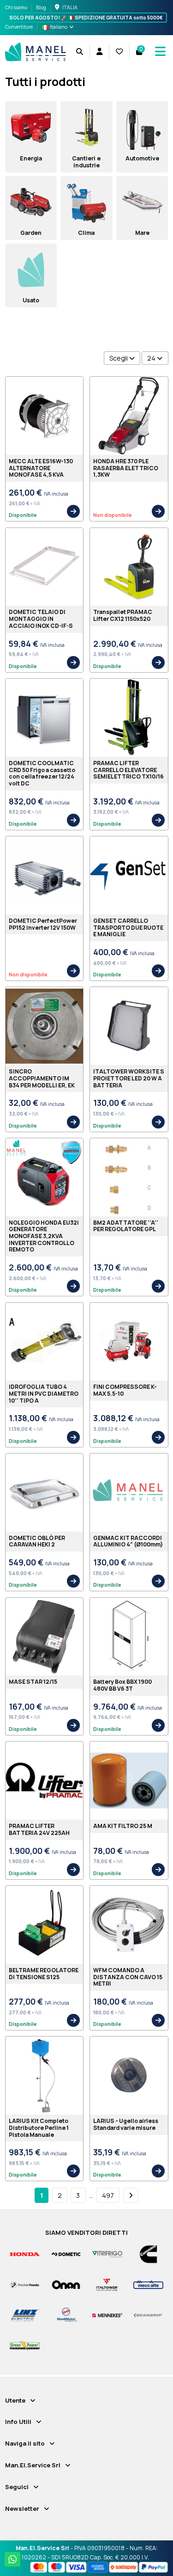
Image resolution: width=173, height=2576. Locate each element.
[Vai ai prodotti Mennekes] (107, 2315)
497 (108, 2195)
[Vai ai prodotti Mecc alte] (148, 2285)
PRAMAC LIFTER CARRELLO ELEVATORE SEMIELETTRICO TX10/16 (128, 770)
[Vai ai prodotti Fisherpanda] (25, 2285)
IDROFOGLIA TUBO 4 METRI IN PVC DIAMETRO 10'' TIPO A (44, 1393)
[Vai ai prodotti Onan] (66, 2285)
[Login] (99, 52)
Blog (41, 7)
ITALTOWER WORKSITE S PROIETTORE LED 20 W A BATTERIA (129, 1078)
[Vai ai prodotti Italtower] (107, 2285)
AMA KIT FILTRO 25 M (123, 1826)
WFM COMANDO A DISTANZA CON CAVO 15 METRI (128, 1977)
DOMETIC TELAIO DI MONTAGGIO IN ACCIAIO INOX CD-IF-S (41, 619)
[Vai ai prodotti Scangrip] (148, 2315)
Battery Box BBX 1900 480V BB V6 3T (122, 1685)
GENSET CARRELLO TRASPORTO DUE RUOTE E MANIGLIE (128, 927)
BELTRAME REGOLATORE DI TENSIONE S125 (44, 1974)
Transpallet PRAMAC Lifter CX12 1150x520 (123, 615)
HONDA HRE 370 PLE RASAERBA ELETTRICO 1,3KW (126, 468)
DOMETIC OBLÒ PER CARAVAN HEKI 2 (37, 1541)
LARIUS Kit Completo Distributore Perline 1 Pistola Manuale (39, 2128)
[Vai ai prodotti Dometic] (66, 2254)
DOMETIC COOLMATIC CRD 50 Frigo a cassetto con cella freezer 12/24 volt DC (42, 773)
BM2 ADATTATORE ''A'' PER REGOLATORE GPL (126, 1226)
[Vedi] (73, 511)
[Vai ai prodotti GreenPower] (25, 2345)
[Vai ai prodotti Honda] (25, 2254)
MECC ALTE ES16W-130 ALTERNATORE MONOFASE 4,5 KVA (41, 468)
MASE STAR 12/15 (33, 1682)
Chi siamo (17, 7)
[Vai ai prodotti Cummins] (148, 2254)
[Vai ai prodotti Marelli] (66, 2315)
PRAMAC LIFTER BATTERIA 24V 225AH (39, 1829)
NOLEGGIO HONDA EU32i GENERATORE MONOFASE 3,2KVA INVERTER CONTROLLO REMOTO (44, 1236)
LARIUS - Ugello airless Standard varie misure (126, 2124)
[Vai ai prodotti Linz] (25, 2315)
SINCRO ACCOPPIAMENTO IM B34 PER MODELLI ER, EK (42, 1078)
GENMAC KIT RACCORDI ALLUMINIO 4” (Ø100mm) (128, 1541)
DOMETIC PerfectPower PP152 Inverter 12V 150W (43, 924)
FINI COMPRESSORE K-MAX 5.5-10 (125, 1390)
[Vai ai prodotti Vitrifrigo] (107, 2254)
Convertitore (19, 27)
